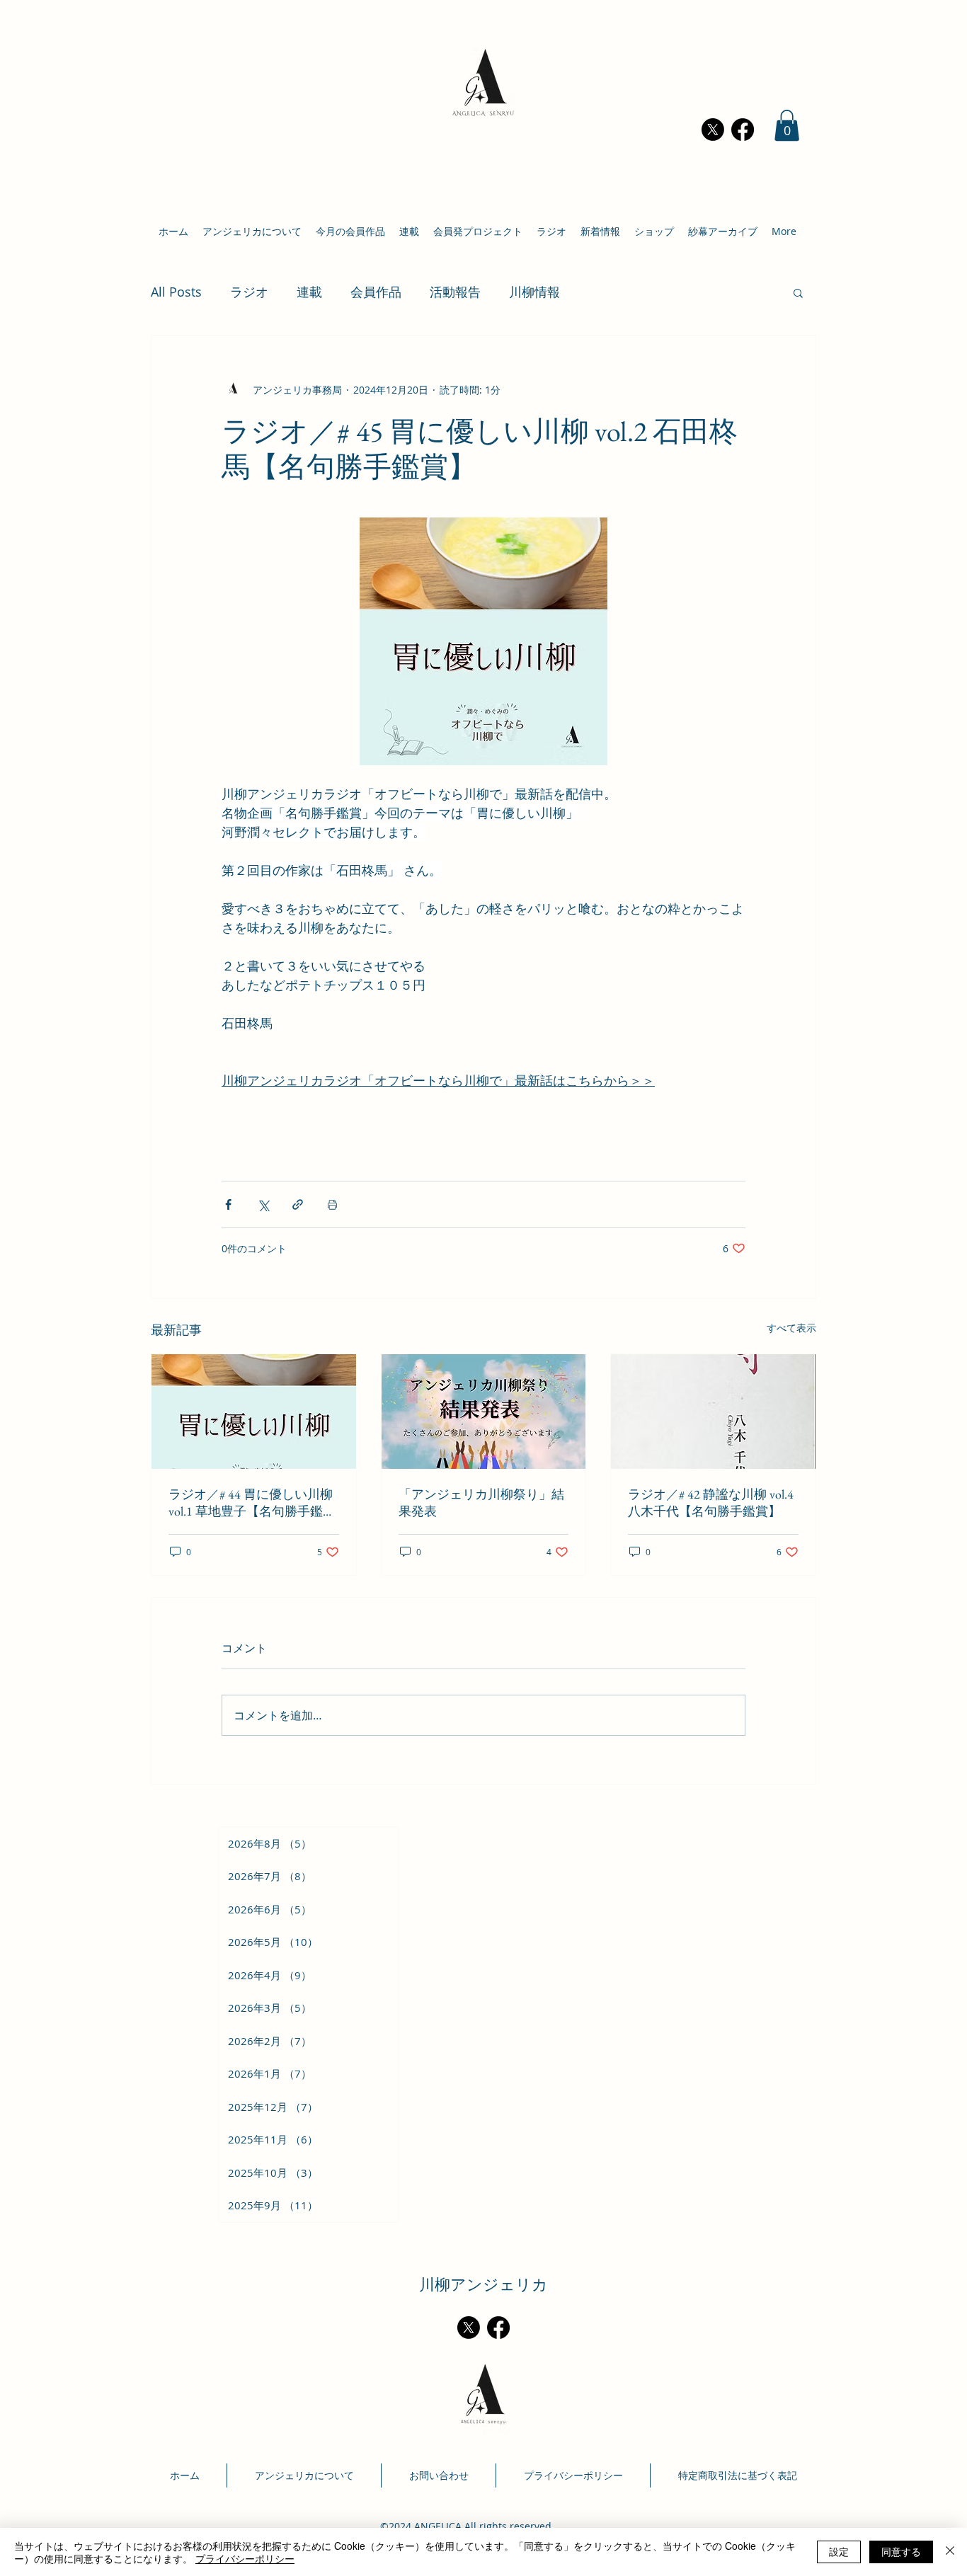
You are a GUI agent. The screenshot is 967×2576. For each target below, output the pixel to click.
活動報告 (455, 292)
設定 (839, 2551)
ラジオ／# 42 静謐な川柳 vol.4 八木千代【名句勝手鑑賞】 (711, 1502)
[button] (787, 125)
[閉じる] (950, 2552)
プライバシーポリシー (245, 2558)
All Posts (176, 292)
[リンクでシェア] (298, 1204)
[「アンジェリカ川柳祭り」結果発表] (484, 1412)
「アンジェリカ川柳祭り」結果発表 (481, 1502)
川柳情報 (534, 292)
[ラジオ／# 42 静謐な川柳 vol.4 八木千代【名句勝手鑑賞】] (713, 1412)
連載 (309, 292)
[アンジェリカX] (713, 130)
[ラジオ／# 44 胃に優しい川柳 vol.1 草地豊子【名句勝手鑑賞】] (254, 1412)
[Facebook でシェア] (228, 1204)
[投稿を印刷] (332, 1204)
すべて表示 (791, 1328)
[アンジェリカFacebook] (743, 130)
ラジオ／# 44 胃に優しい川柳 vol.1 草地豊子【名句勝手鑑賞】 (251, 1503)
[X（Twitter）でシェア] (263, 1204)
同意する (901, 2551)
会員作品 (376, 292)
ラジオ (249, 292)
